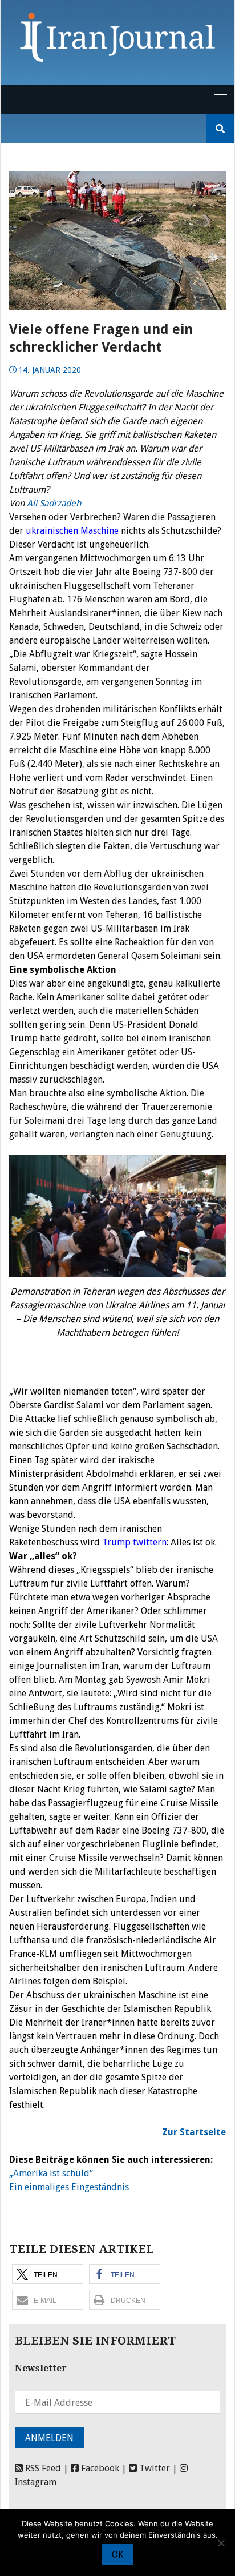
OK (117, 2555)
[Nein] (221, 2543)
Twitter (153, 2468)
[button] (48, 2274)
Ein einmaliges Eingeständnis (69, 2187)
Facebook (99, 2468)
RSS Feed (42, 2468)
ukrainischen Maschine (72, 531)
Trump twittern (134, 1542)
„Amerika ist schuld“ (51, 2173)
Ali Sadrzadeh (55, 503)
